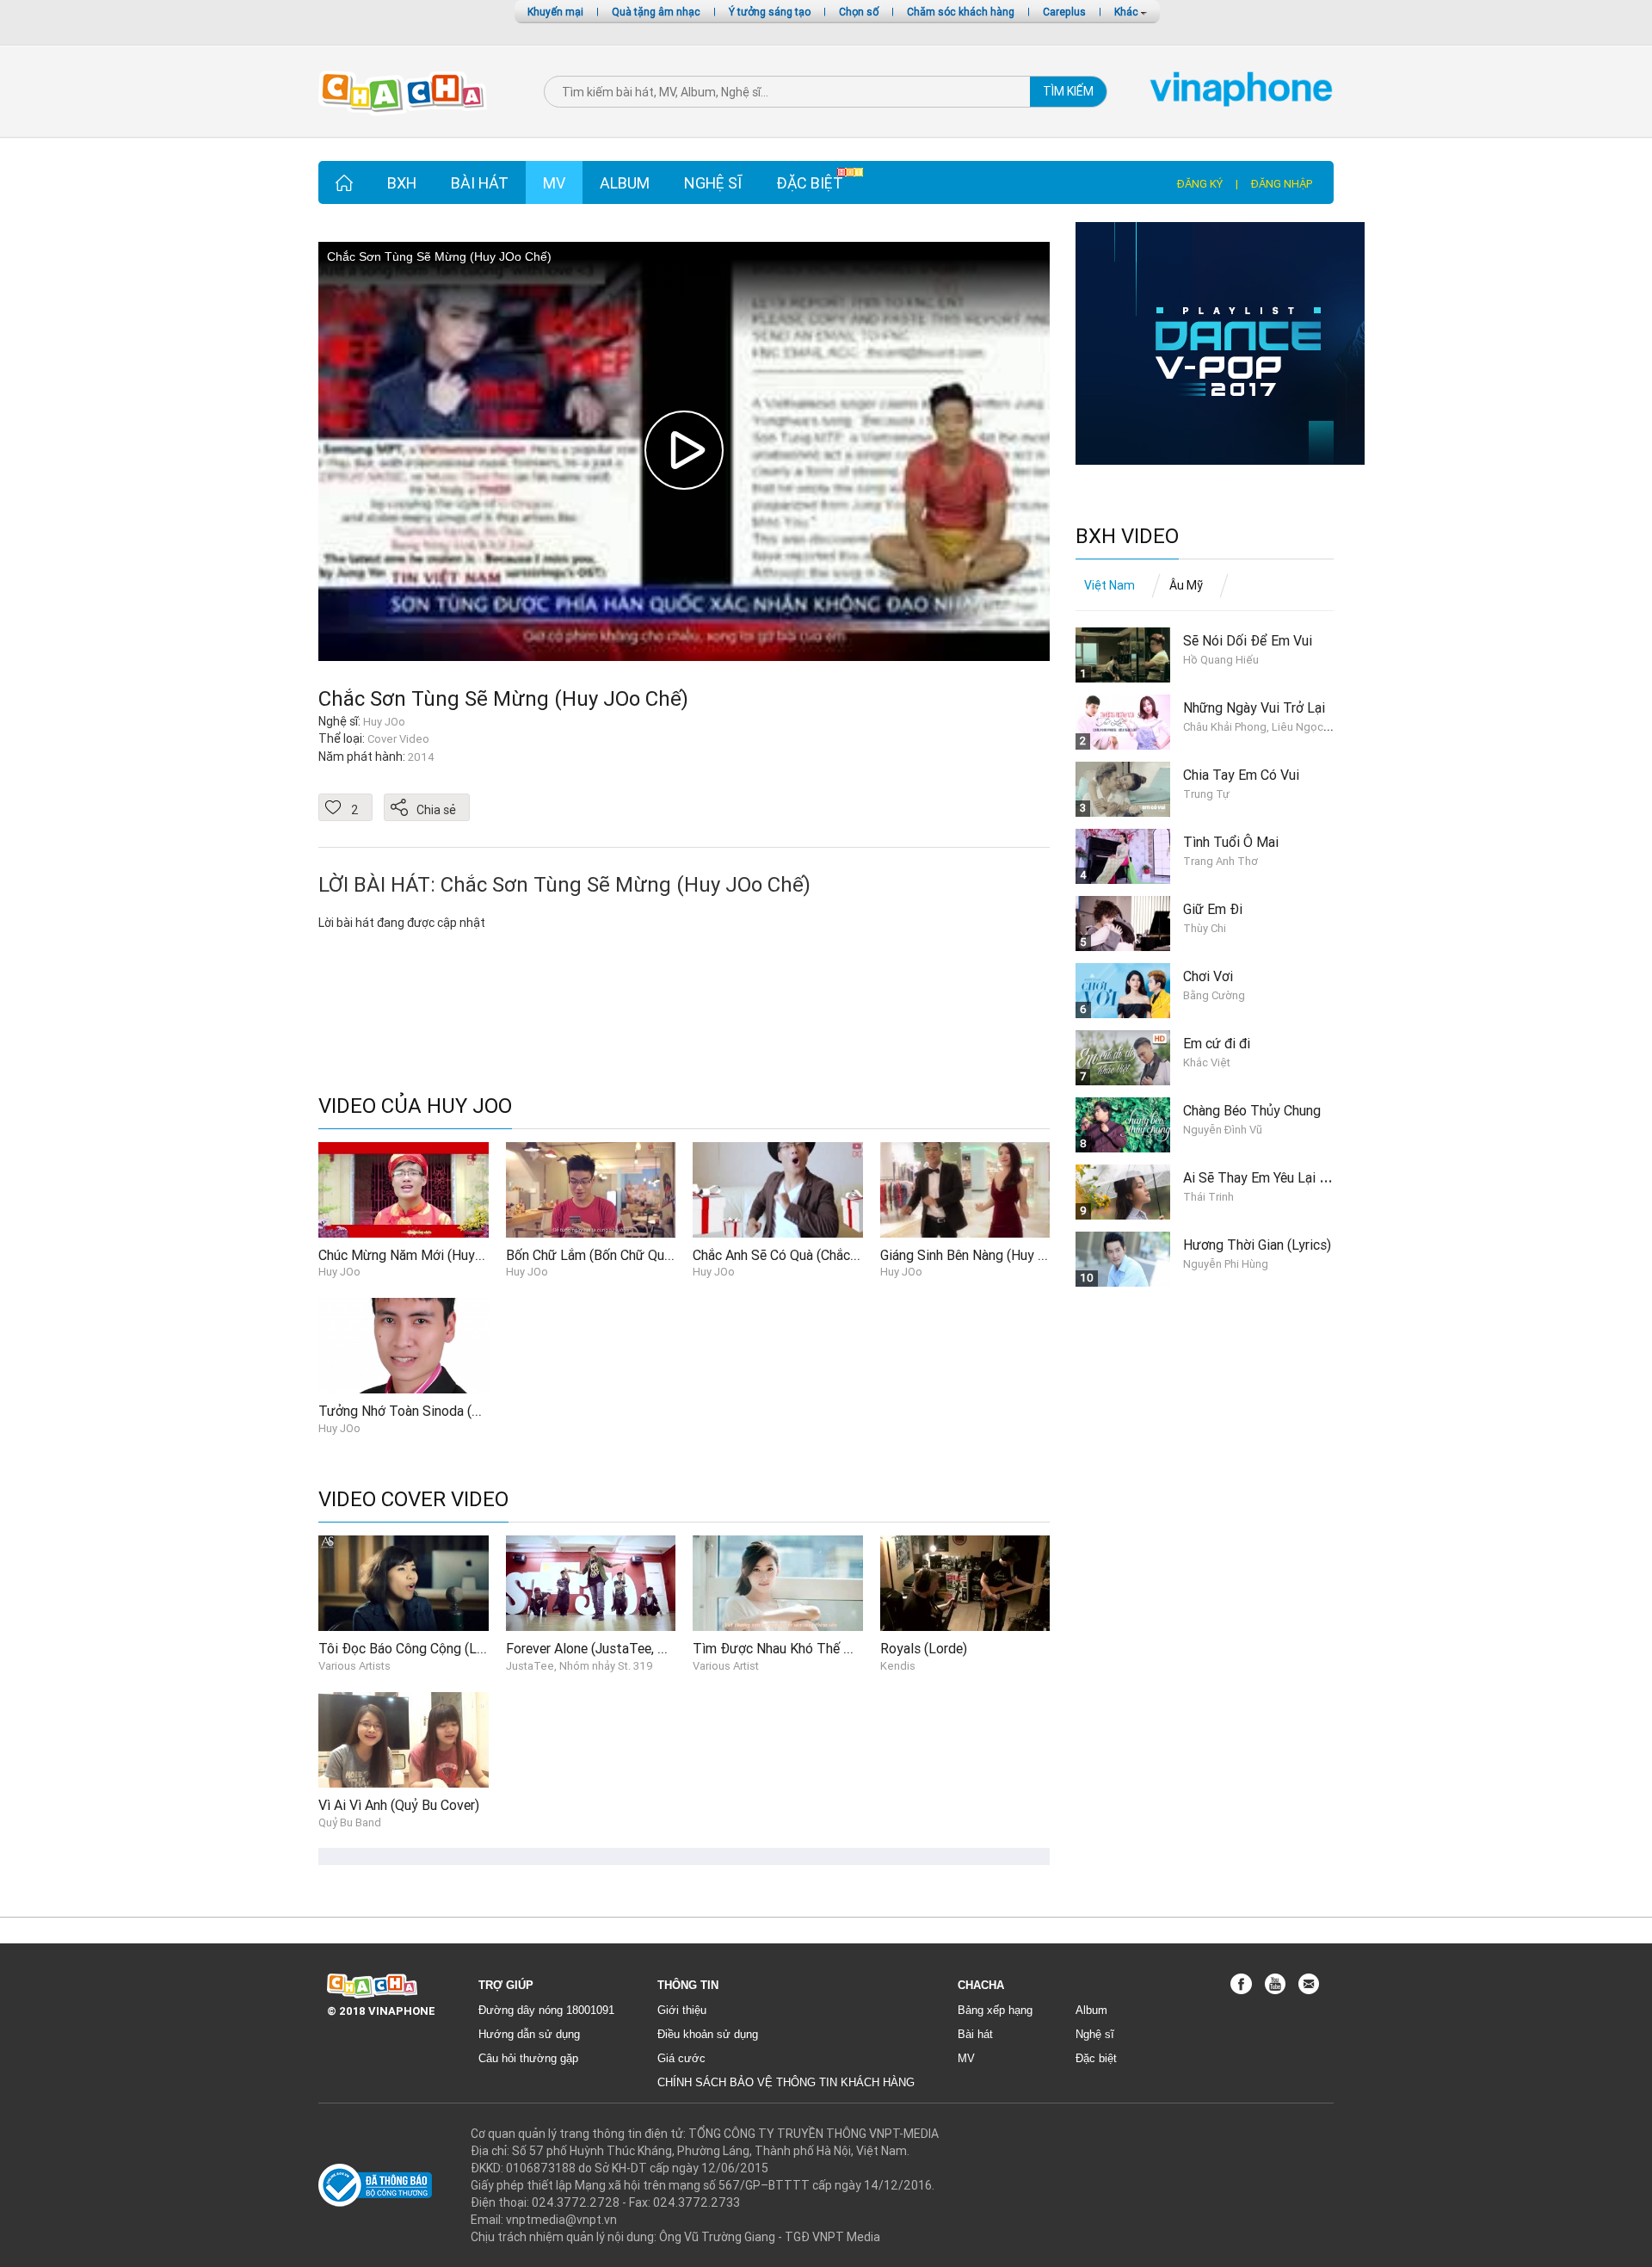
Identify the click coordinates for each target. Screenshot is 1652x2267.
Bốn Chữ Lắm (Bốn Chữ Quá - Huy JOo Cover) (641, 1255)
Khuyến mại (555, 12)
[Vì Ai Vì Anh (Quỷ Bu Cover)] (404, 1739)
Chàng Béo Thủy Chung (1252, 1110)
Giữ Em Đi (1213, 909)
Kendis (898, 1666)
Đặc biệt (810, 183)
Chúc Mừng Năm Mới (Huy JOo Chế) (425, 1255)
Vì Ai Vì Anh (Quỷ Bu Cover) (399, 1805)
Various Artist (726, 1666)
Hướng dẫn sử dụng (529, 2034)
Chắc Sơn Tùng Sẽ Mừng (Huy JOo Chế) (503, 698)
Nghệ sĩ (713, 183)
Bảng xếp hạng (995, 2010)
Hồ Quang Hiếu (1221, 660)
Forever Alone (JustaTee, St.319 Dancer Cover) (645, 1648)
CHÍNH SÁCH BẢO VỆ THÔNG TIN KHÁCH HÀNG (786, 2082)
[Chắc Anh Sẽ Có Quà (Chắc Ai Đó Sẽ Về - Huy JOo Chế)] (778, 1189)
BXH (402, 183)
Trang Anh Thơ (1221, 861)
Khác (1128, 12)
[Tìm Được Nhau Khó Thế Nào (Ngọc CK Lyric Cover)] (778, 1583)
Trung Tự (1206, 794)
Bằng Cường (1214, 995)
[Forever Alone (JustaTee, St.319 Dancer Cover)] (591, 1583)
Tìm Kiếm (1068, 91)
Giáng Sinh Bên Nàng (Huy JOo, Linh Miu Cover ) (1022, 1255)
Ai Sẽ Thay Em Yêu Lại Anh (1262, 1177)
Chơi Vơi (1208, 976)
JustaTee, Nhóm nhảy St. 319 (579, 1666)
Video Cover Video (413, 1500)
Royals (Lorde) (924, 1648)
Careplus (1064, 12)
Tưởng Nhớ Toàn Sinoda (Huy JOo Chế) (435, 1411)
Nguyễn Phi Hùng (1226, 1264)
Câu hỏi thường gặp (528, 2058)
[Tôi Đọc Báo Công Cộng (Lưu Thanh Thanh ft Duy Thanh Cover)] (404, 1583)
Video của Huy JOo (415, 1106)
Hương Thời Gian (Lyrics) (1257, 1245)
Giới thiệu (682, 2010)
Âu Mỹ (1186, 585)
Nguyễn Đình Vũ (1223, 1130)
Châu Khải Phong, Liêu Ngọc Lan (1264, 727)
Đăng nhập (1282, 184)
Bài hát (480, 183)
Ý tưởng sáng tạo (770, 12)
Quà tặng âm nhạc (656, 12)
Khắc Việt (1207, 1062)
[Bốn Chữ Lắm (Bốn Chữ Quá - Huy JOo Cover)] (591, 1189)
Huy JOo (339, 1272)
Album (625, 183)
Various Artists (354, 1666)
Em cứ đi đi (1217, 1043)
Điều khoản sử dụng (708, 2034)
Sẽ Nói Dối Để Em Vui (1248, 640)
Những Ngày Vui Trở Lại (1254, 707)
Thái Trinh (1208, 1197)
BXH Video (1127, 537)
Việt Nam (1110, 585)
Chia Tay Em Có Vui (1241, 775)
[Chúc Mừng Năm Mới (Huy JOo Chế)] (404, 1189)
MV (554, 183)
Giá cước (681, 2058)
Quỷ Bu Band (350, 1822)
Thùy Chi (1205, 928)
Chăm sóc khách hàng (961, 12)
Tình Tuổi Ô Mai (1231, 842)
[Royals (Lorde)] (965, 1583)
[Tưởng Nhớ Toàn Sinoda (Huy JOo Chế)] (404, 1344)
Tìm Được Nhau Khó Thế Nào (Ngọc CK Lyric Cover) (847, 1648)
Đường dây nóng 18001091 (546, 2010)
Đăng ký (1200, 184)
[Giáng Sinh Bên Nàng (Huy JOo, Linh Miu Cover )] (965, 1189)
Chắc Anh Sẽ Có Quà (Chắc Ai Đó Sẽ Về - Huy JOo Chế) (855, 1255)
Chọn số (859, 12)
